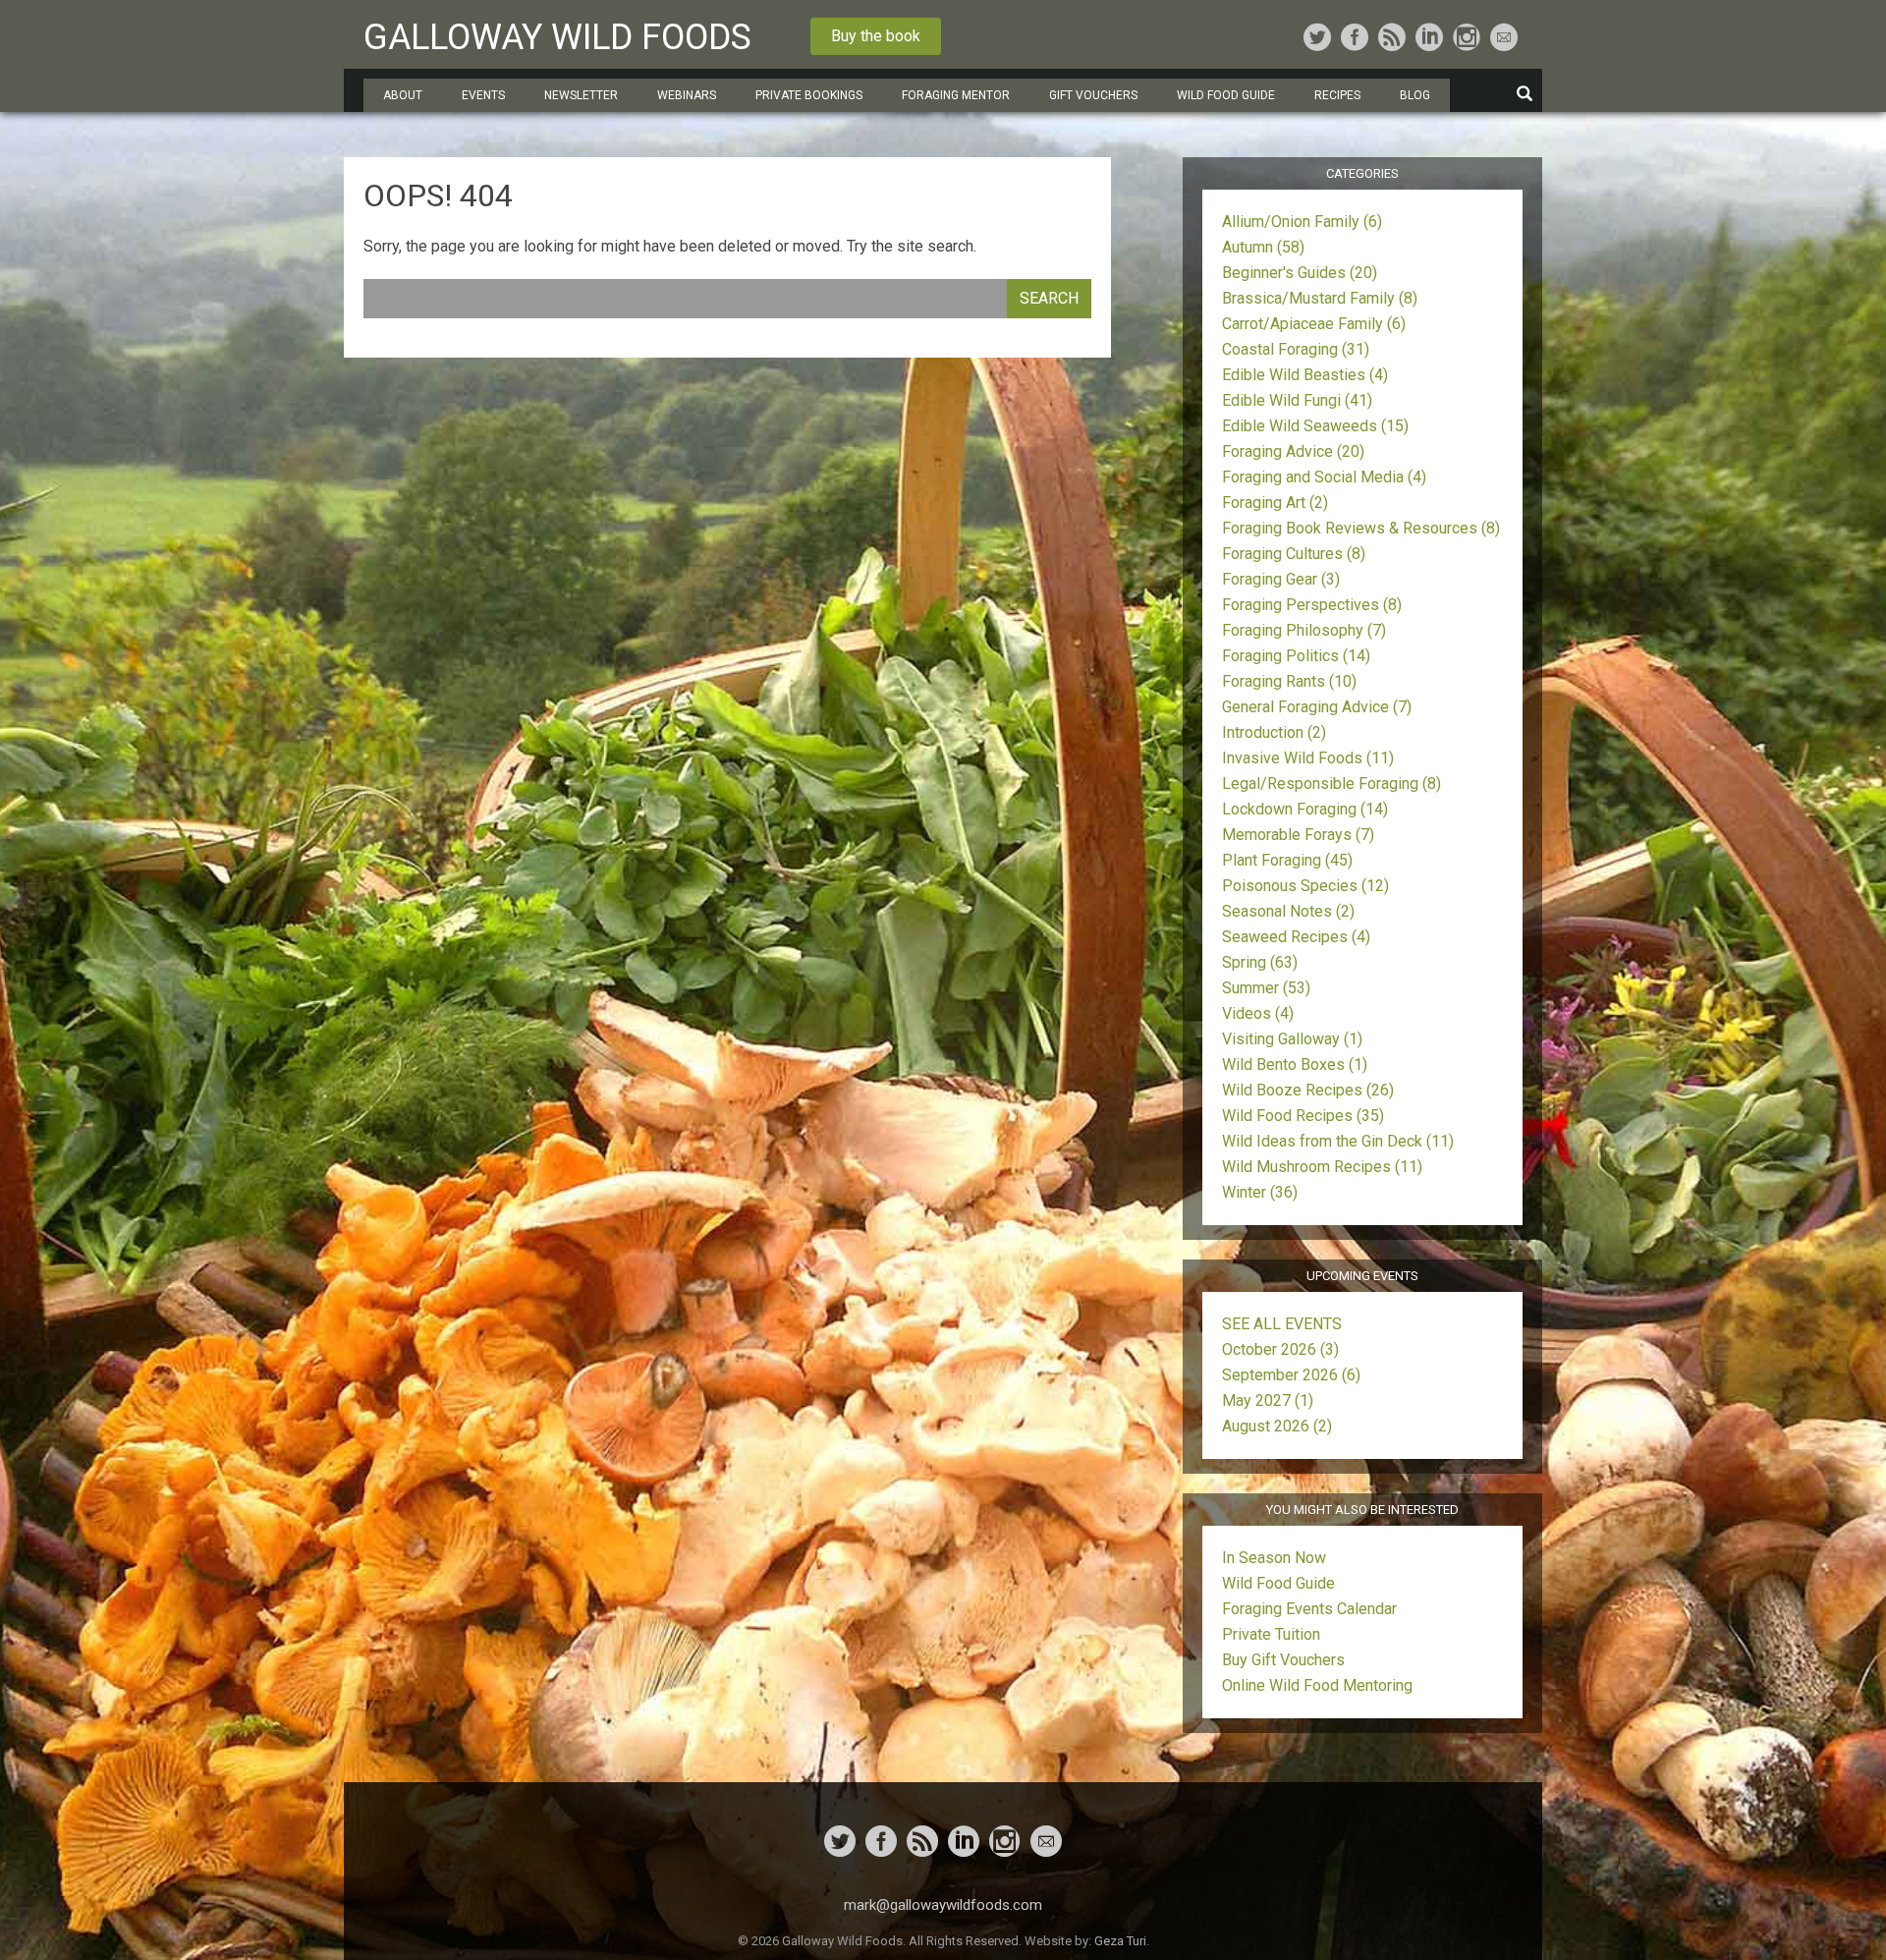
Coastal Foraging (1296, 349)
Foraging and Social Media (1324, 477)
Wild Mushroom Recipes (1322, 1167)
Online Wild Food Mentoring (1317, 1685)
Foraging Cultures (1294, 554)
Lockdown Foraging (1305, 809)
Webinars (687, 95)
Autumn (1263, 247)
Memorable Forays (1298, 835)
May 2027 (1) (1268, 1400)
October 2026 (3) (1280, 1349)
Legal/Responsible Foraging (1331, 784)
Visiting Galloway (1292, 1039)
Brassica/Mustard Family (1320, 298)
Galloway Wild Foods (557, 37)
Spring (1260, 962)
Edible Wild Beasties (1305, 375)
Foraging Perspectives (1312, 605)
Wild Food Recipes (1303, 1116)
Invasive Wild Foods (1308, 758)
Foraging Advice (1293, 451)
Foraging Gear (1281, 579)
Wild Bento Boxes (1295, 1064)
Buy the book (876, 36)
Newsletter (581, 95)
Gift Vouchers (1093, 95)
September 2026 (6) (1291, 1375)
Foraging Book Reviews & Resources (1361, 528)
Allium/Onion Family (1302, 222)
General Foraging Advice (1317, 707)
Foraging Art (1275, 503)
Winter (1260, 1192)
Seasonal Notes (1288, 911)
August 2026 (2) (1277, 1426)
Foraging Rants (1289, 681)
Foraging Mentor (956, 95)
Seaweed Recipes (1296, 937)
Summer (1266, 988)
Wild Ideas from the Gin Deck (1338, 1141)
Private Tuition (1271, 1634)
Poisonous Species (1305, 886)
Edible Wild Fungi (1297, 400)
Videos (1258, 1013)
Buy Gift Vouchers (1283, 1660)
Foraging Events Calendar (1309, 1609)
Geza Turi (1120, 1941)
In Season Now (1274, 1558)
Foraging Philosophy (1304, 630)
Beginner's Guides (1300, 273)
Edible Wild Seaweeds (1315, 426)
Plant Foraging (1287, 860)
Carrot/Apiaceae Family (1314, 324)
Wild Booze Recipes (1308, 1090)
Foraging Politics (1296, 656)
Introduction (1274, 732)
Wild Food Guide (1278, 1583)
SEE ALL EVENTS (1282, 1324)
